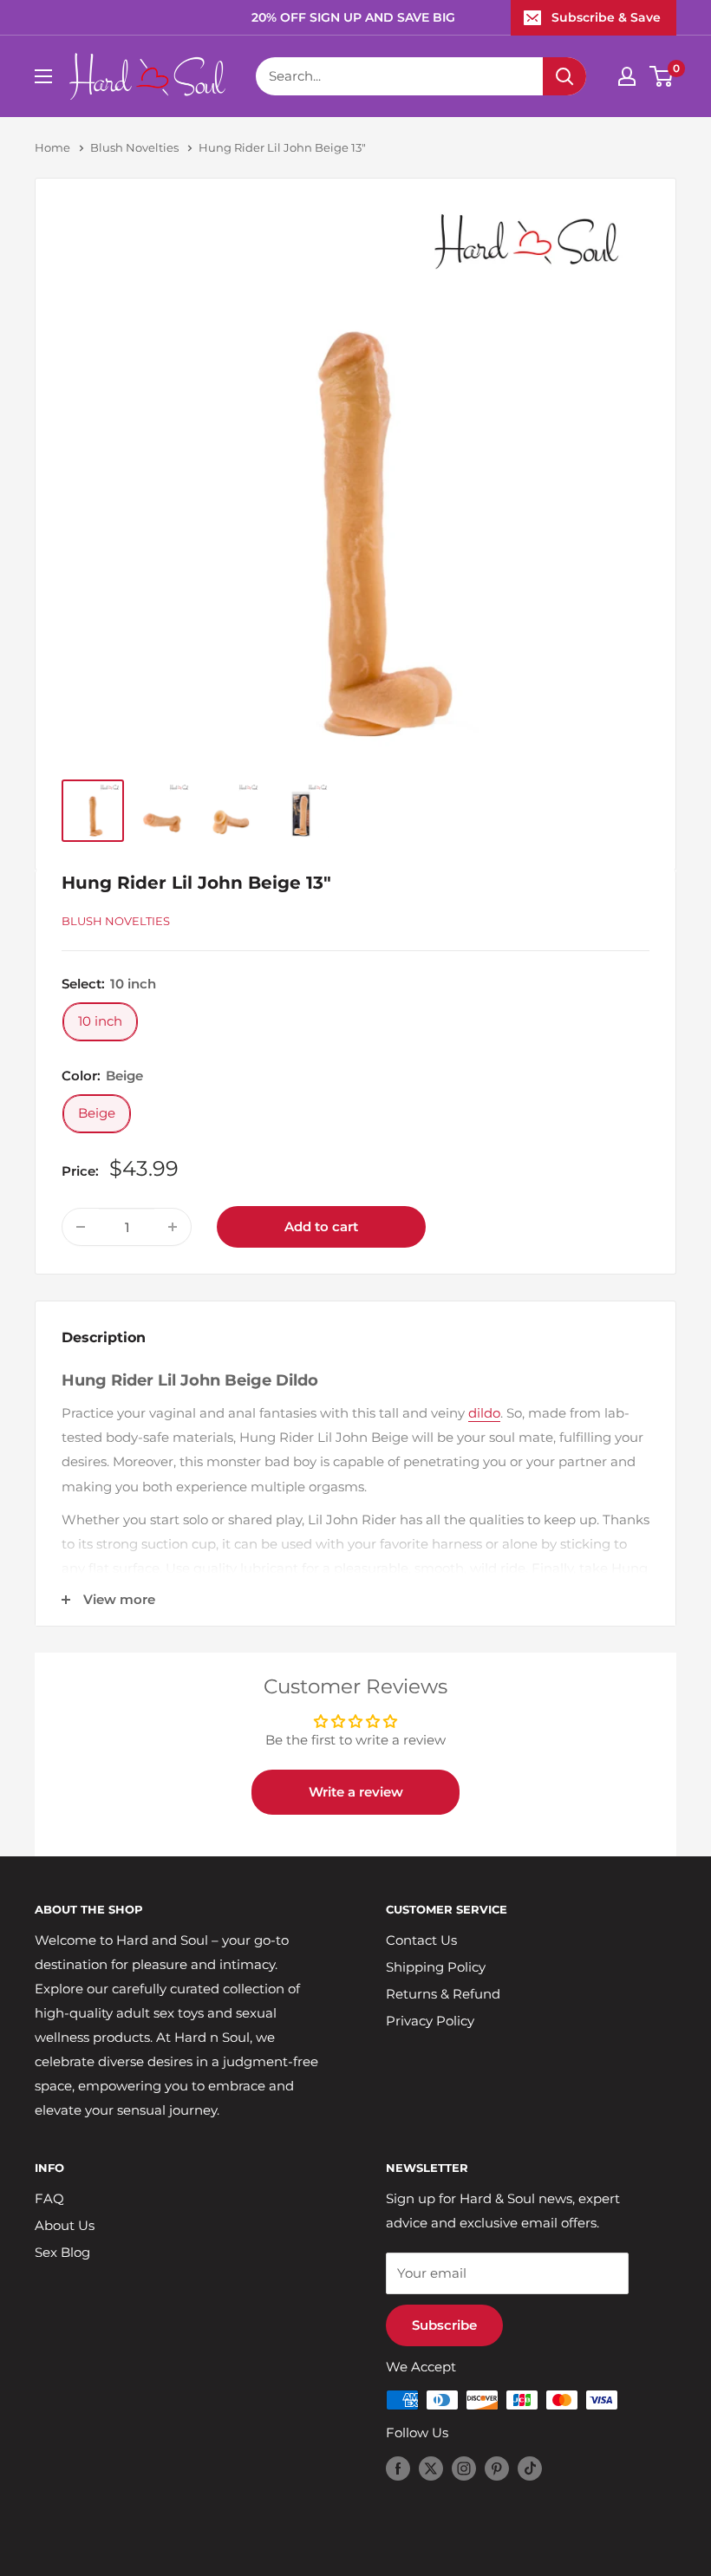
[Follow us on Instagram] (464, 2468)
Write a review (356, 1792)
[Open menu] (43, 76)
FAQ (49, 2198)
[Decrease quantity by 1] (81, 1227)
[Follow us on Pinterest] (497, 2468)
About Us (65, 2225)
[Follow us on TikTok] (530, 2468)
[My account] (627, 76)
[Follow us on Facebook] (398, 2468)
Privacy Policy (430, 2021)
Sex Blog (62, 2252)
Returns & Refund (443, 1994)
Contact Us (421, 1940)
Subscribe (444, 2325)
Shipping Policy (436, 1967)
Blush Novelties (134, 147)
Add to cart (321, 1226)
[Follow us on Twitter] (431, 2468)
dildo (484, 1413)
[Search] (564, 76)
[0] (662, 76)
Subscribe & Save (606, 17)
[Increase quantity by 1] (173, 1227)
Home (52, 147)
